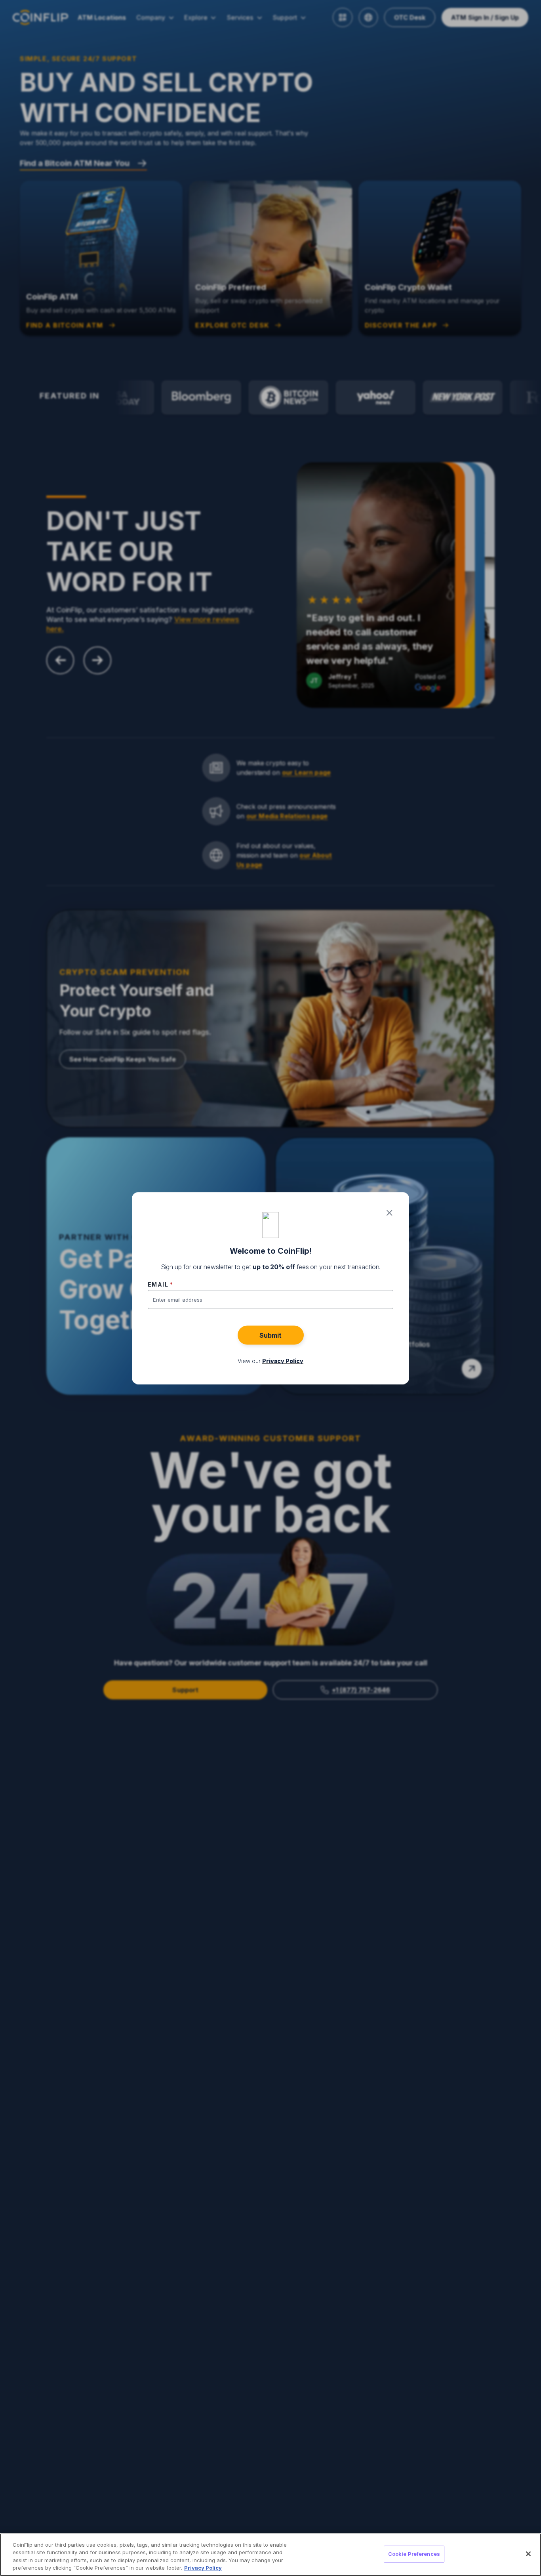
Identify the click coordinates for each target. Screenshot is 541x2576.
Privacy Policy (203, 2568)
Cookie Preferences (414, 2554)
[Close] (528, 2554)
